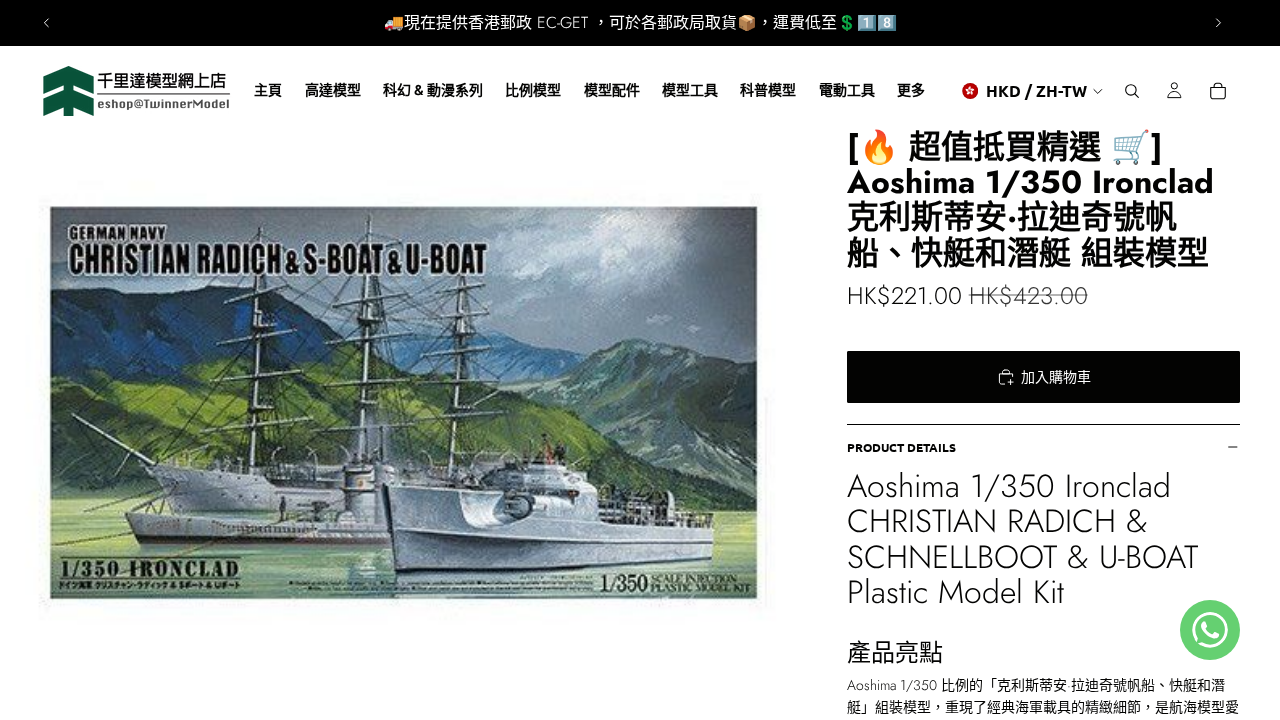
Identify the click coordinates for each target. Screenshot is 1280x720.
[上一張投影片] (47, 23)
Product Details (901, 447)
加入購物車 (1056, 377)
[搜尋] (1132, 91)
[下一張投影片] (1218, 23)
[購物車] (1218, 91)
